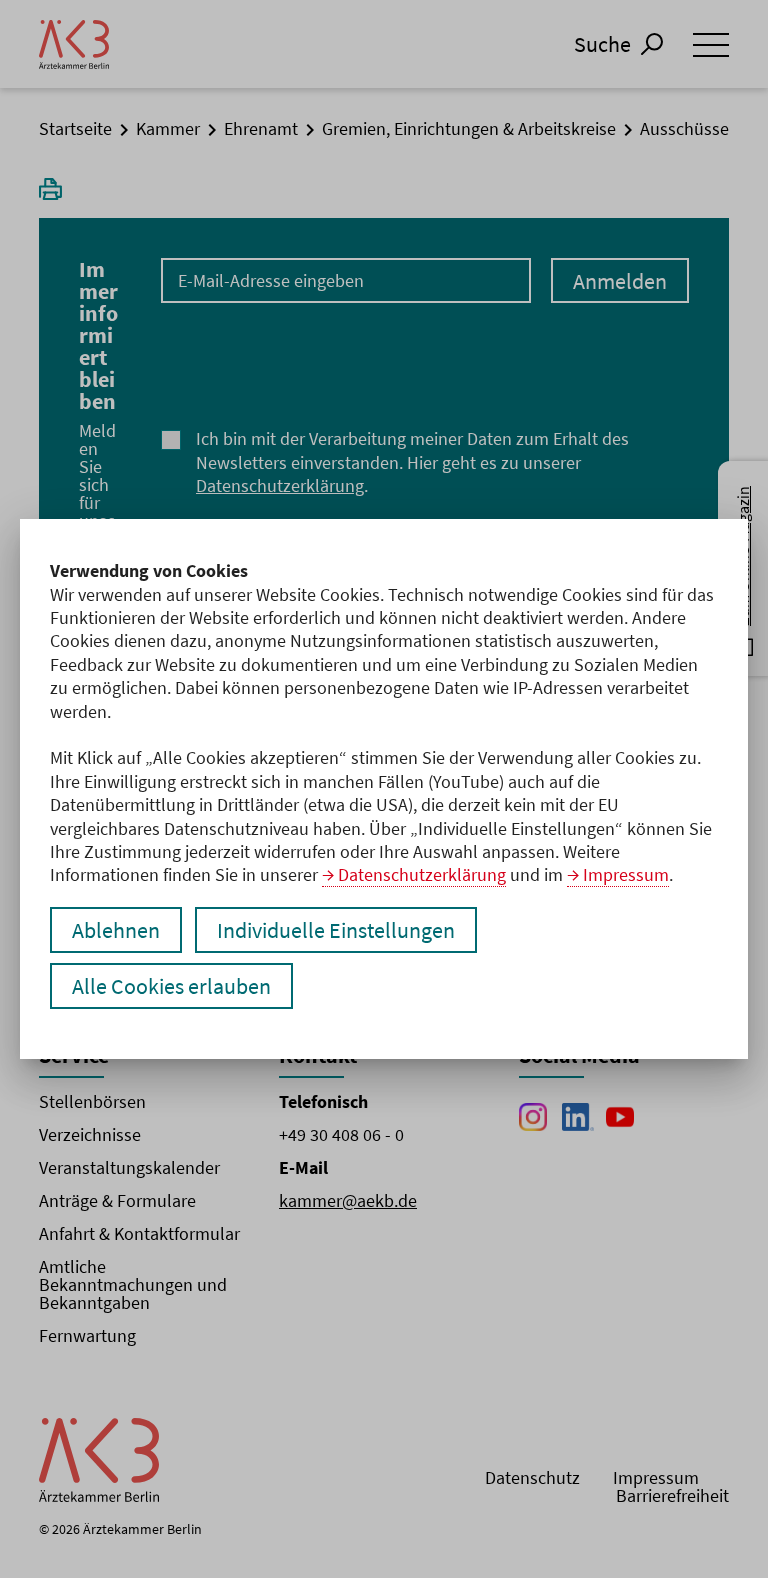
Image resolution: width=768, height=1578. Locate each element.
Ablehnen (116, 930)
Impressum (626, 874)
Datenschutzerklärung (422, 874)
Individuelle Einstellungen (336, 930)
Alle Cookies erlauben (171, 986)
